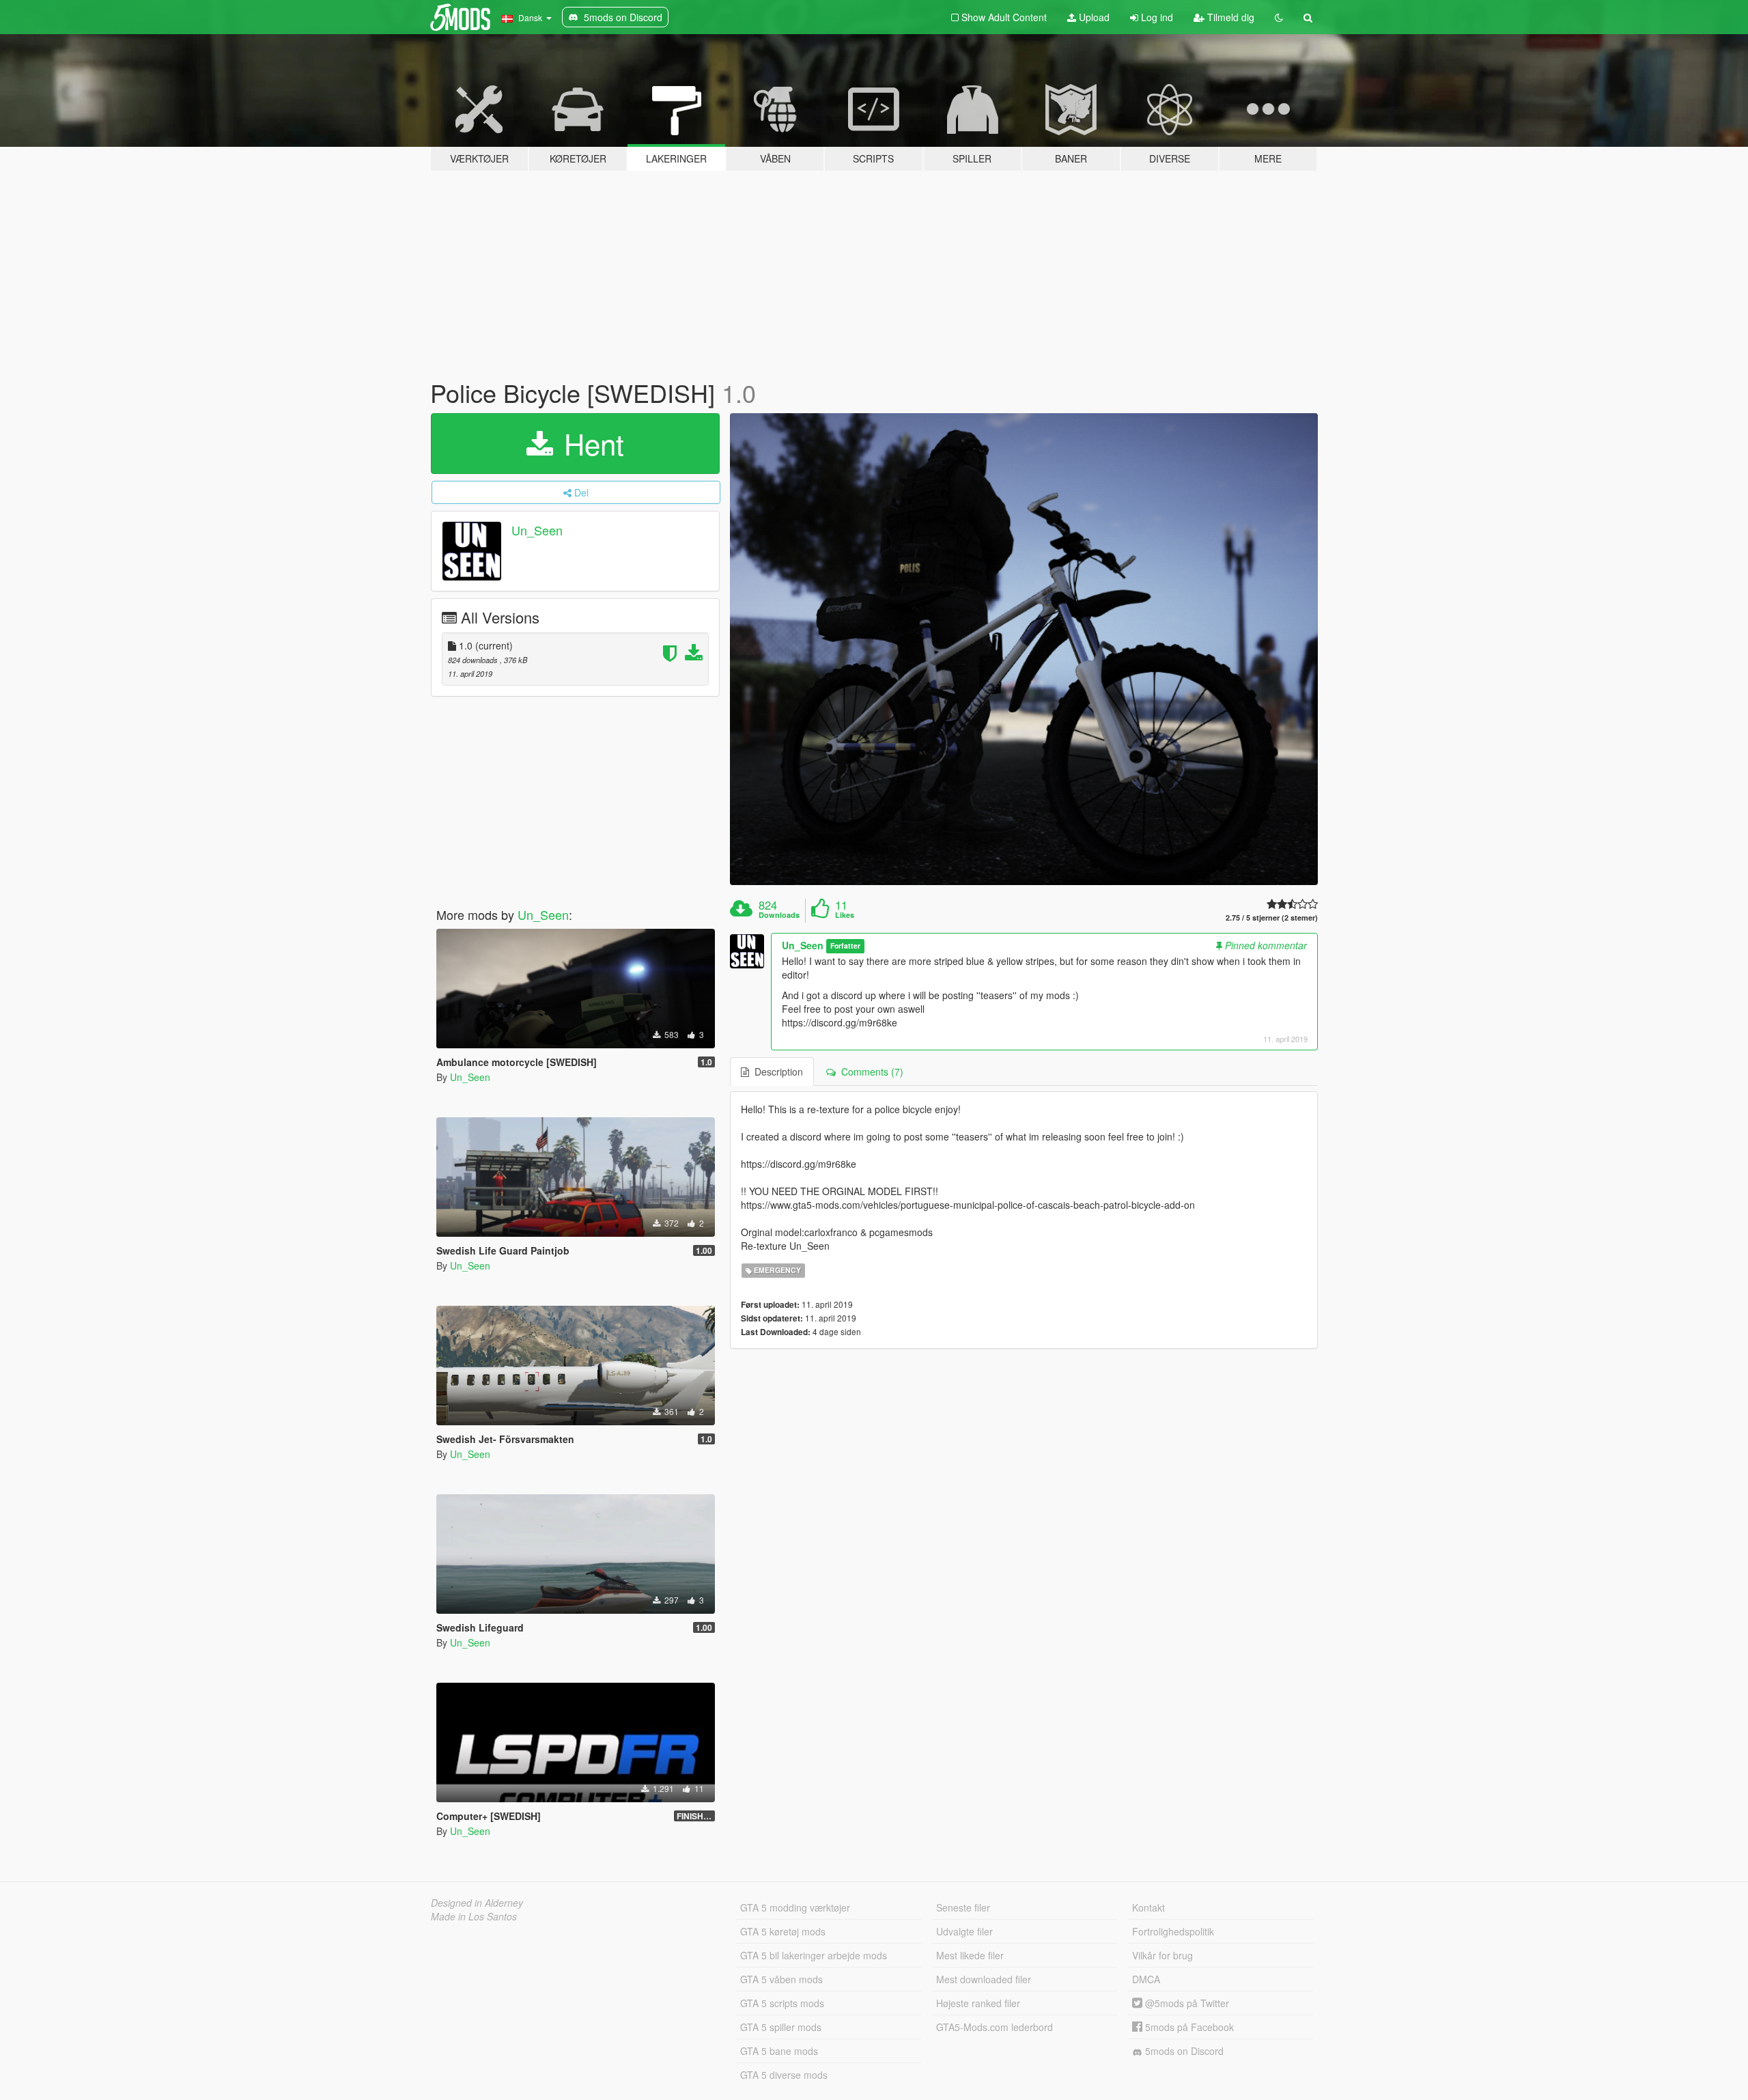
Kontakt (1148, 1907)
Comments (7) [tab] (870, 1072)
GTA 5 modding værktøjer (795, 1907)
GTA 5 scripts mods (782, 2003)
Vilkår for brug (1162, 1955)
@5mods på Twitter (1186, 2003)
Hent (590, 443)
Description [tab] (776, 1072)
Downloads (779, 915)
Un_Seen (537, 530)
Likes (845, 915)
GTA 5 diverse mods (784, 2075)
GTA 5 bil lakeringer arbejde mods (814, 1955)
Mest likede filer (970, 1955)
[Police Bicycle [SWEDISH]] (1024, 649)
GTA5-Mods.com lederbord (995, 2027)
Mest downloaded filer (984, 1979)
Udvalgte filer (964, 1931)
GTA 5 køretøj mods (783, 1931)
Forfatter (845, 946)
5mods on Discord (1183, 2051)
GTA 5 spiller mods (781, 2027)
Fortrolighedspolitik (1173, 1931)
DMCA (1146, 1979)
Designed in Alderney (477, 1903)
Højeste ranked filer (978, 2003)
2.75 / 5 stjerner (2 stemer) (1272, 918)
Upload (1093, 17)
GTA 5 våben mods (781, 1979)
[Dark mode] (1279, 17)
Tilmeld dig (1229, 17)
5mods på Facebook (1188, 2027)
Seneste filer (963, 1907)
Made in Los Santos (474, 1916)
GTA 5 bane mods (779, 2051)
